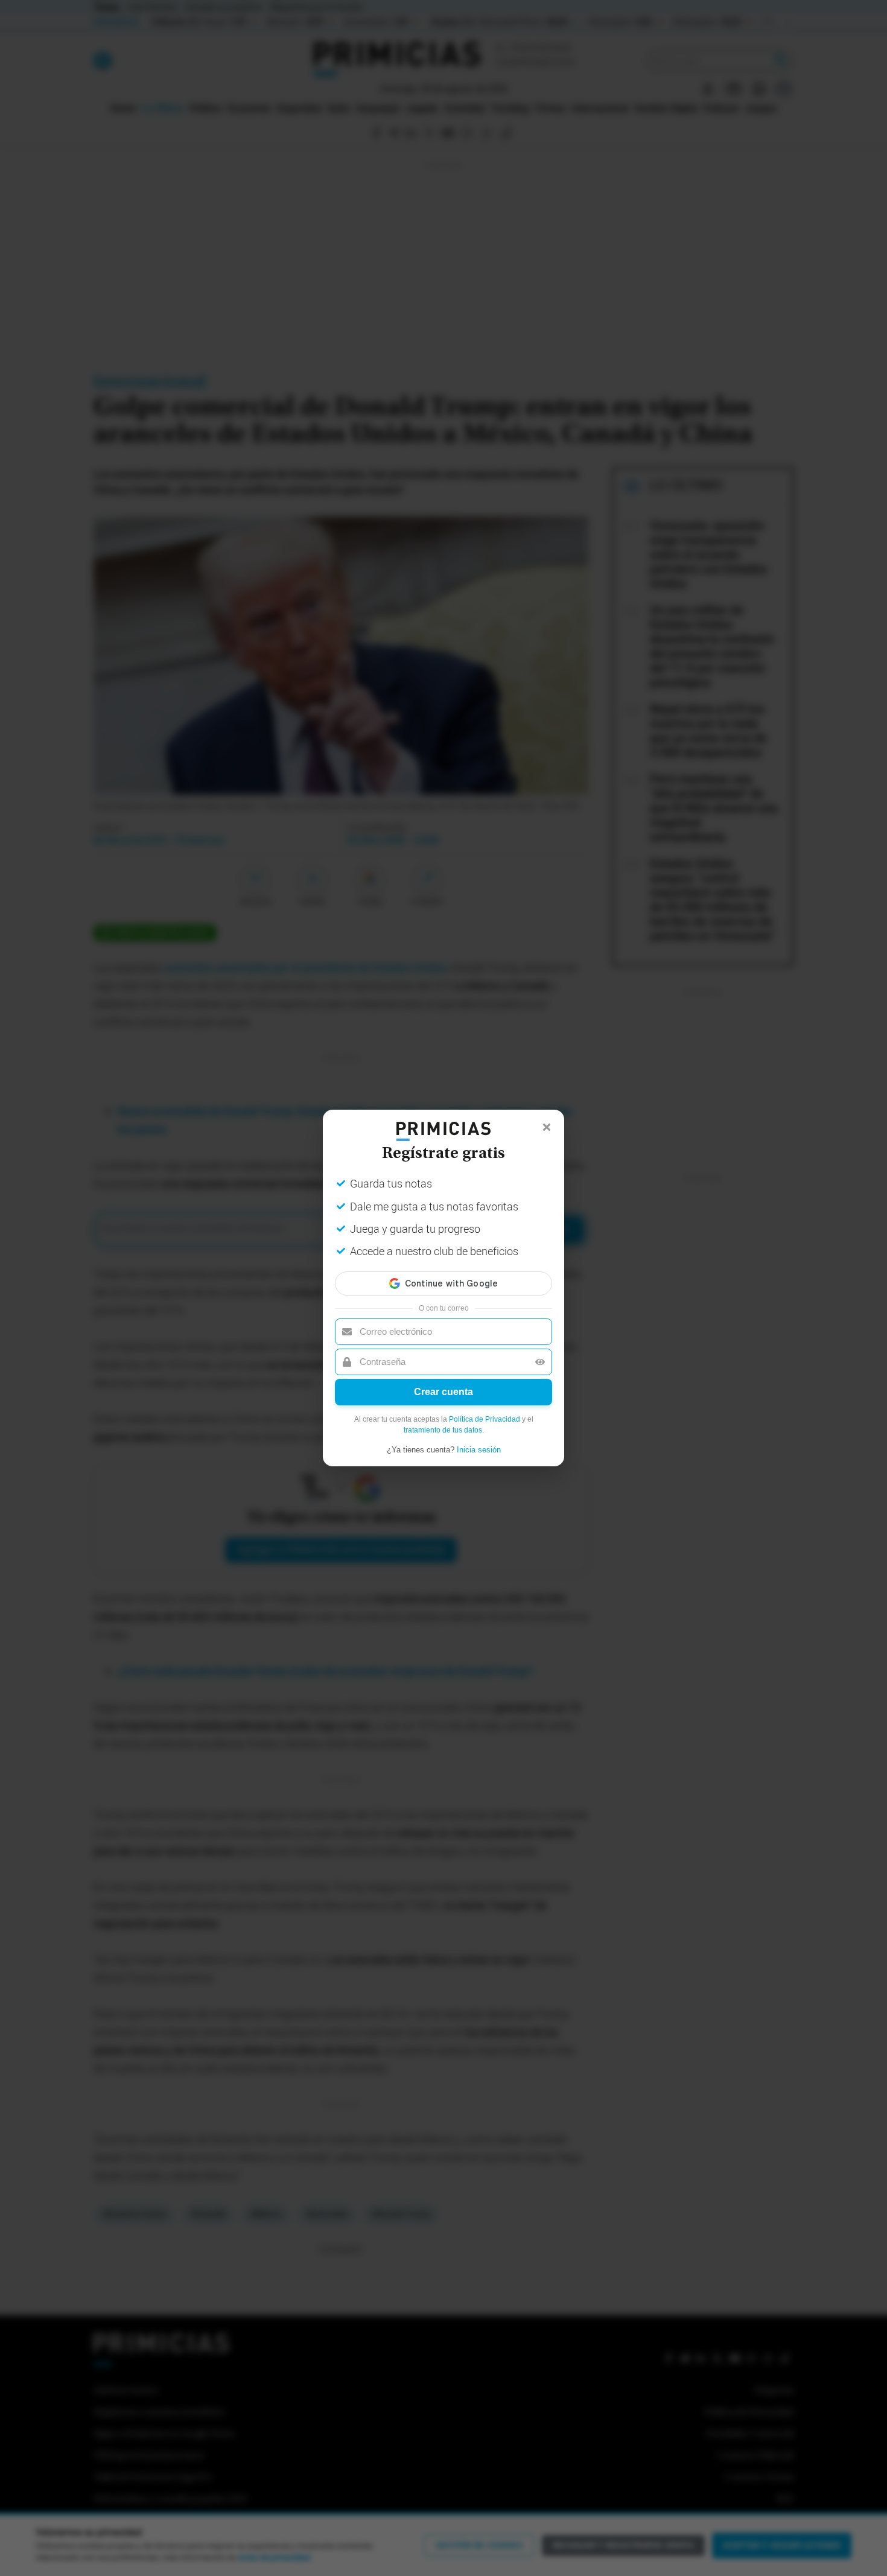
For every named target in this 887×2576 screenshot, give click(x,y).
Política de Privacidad (485, 1419)
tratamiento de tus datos (443, 1430)
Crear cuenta (443, 1392)
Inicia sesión (479, 1450)
